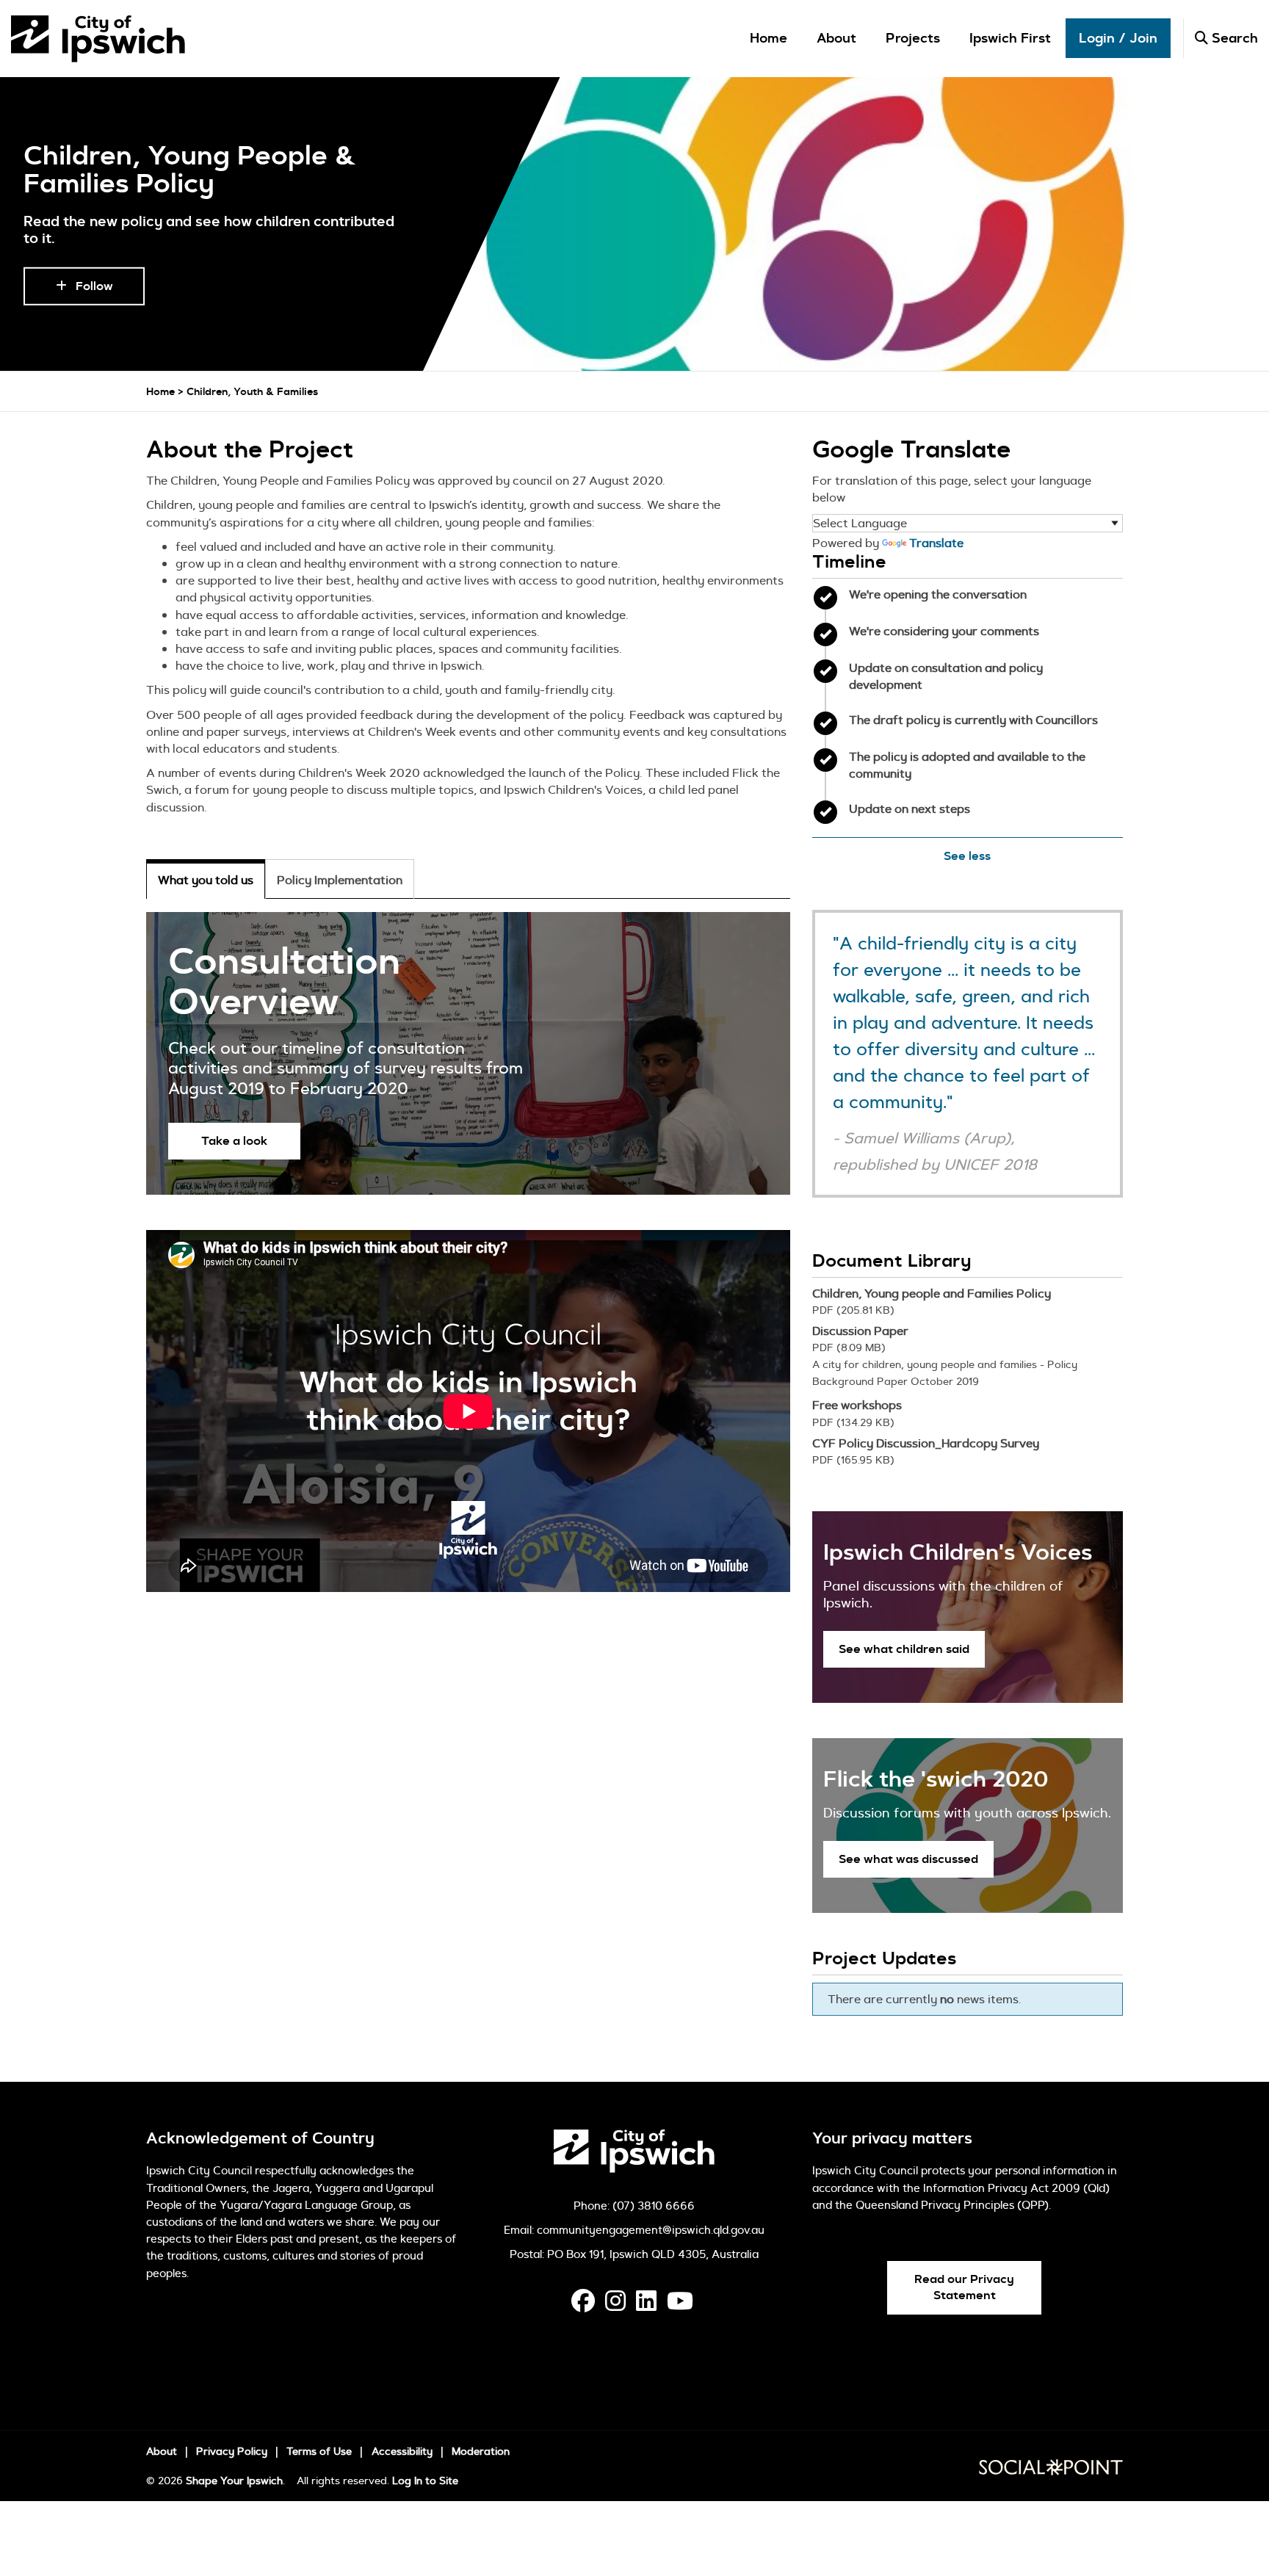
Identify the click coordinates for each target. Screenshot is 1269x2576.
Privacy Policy (232, 2451)
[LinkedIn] (646, 2305)
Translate (936, 543)
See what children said (904, 1649)
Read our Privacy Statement (964, 2287)
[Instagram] (615, 2305)
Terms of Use (319, 2451)
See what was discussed (908, 1859)
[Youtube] (680, 2305)
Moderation (481, 2451)
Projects (913, 39)
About (836, 39)
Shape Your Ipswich (234, 2481)
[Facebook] (583, 2305)
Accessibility (402, 2451)
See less (967, 856)
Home (769, 39)
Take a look (234, 1141)
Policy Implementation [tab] (340, 880)
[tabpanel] (468, 1053)
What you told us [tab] (206, 880)
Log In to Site (425, 2481)
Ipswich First (1010, 39)
